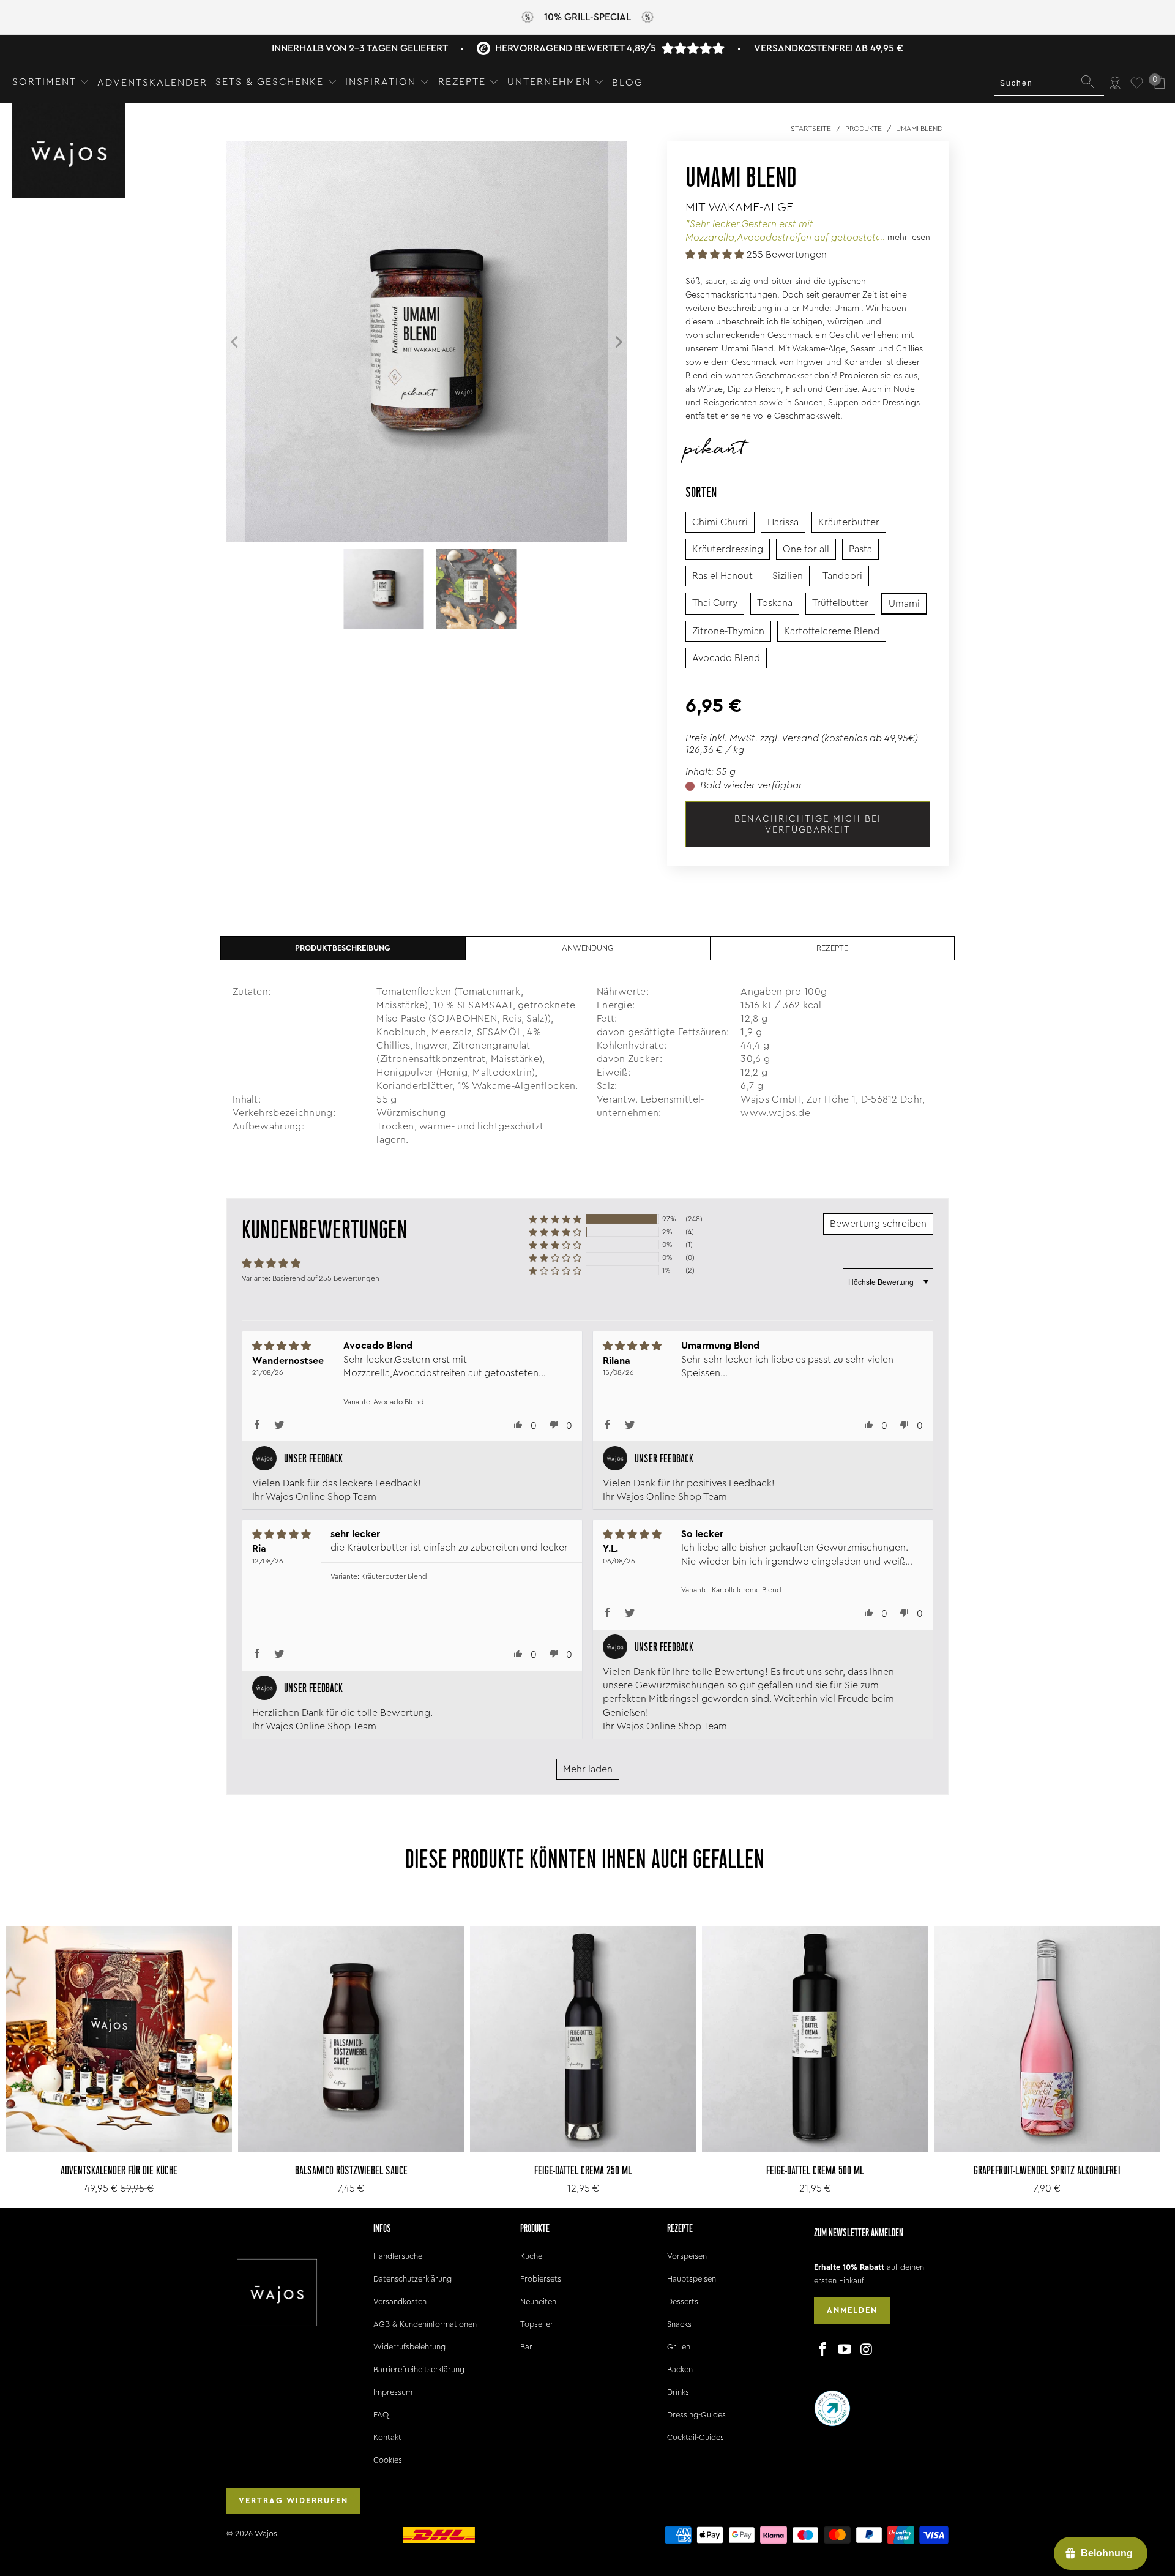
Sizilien (788, 576)
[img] (288, 1346)
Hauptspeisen (692, 2279)
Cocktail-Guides (696, 2437)
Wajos (266, 2533)
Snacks (679, 2324)
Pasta (860, 549)
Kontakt (387, 2437)
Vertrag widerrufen (293, 2500)
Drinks (678, 2392)
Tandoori (842, 576)
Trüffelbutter (840, 603)
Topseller (537, 2324)
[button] (51, 83)
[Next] (618, 342)
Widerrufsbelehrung (409, 2347)
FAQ (381, 2415)
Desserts (683, 2301)
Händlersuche (398, 2256)
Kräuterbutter (849, 522)
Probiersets (541, 2279)
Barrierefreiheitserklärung (419, 2369)
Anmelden (852, 2310)
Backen (680, 2369)
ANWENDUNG (588, 948)
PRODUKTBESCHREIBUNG (343, 948)
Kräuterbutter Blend (394, 1576)
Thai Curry (715, 603)
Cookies (388, 2460)
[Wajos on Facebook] (823, 2350)
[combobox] (1049, 83)
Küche (531, 2256)
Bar (526, 2347)
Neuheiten (538, 2301)
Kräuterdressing (728, 549)
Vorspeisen (687, 2256)
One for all (806, 549)
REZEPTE (832, 948)
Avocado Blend (726, 658)
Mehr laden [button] (588, 1769)
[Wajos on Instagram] (867, 2350)
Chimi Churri (720, 522)
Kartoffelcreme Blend (832, 631)
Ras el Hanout (722, 576)
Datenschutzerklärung (412, 2279)
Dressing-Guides (696, 2415)
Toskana (775, 603)
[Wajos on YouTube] (845, 2350)
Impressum (393, 2392)
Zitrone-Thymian (728, 631)
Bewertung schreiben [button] (878, 1224)
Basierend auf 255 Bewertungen (326, 1278)
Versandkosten (400, 2301)
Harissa (783, 522)
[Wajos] (69, 152)
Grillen (679, 2347)
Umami (904, 604)
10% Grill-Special (587, 17)
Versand (800, 738)
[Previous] (236, 342)
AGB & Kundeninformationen (425, 2324)
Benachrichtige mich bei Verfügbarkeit (808, 824)
